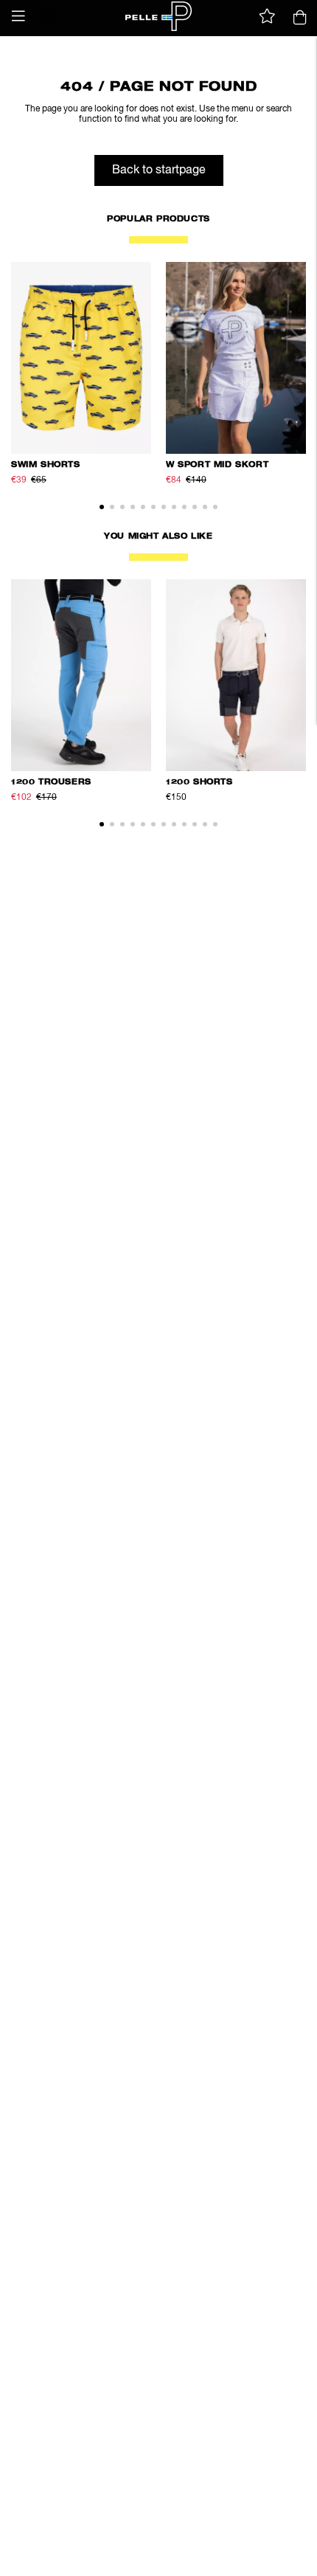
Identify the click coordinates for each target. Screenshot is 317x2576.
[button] (18, 16)
